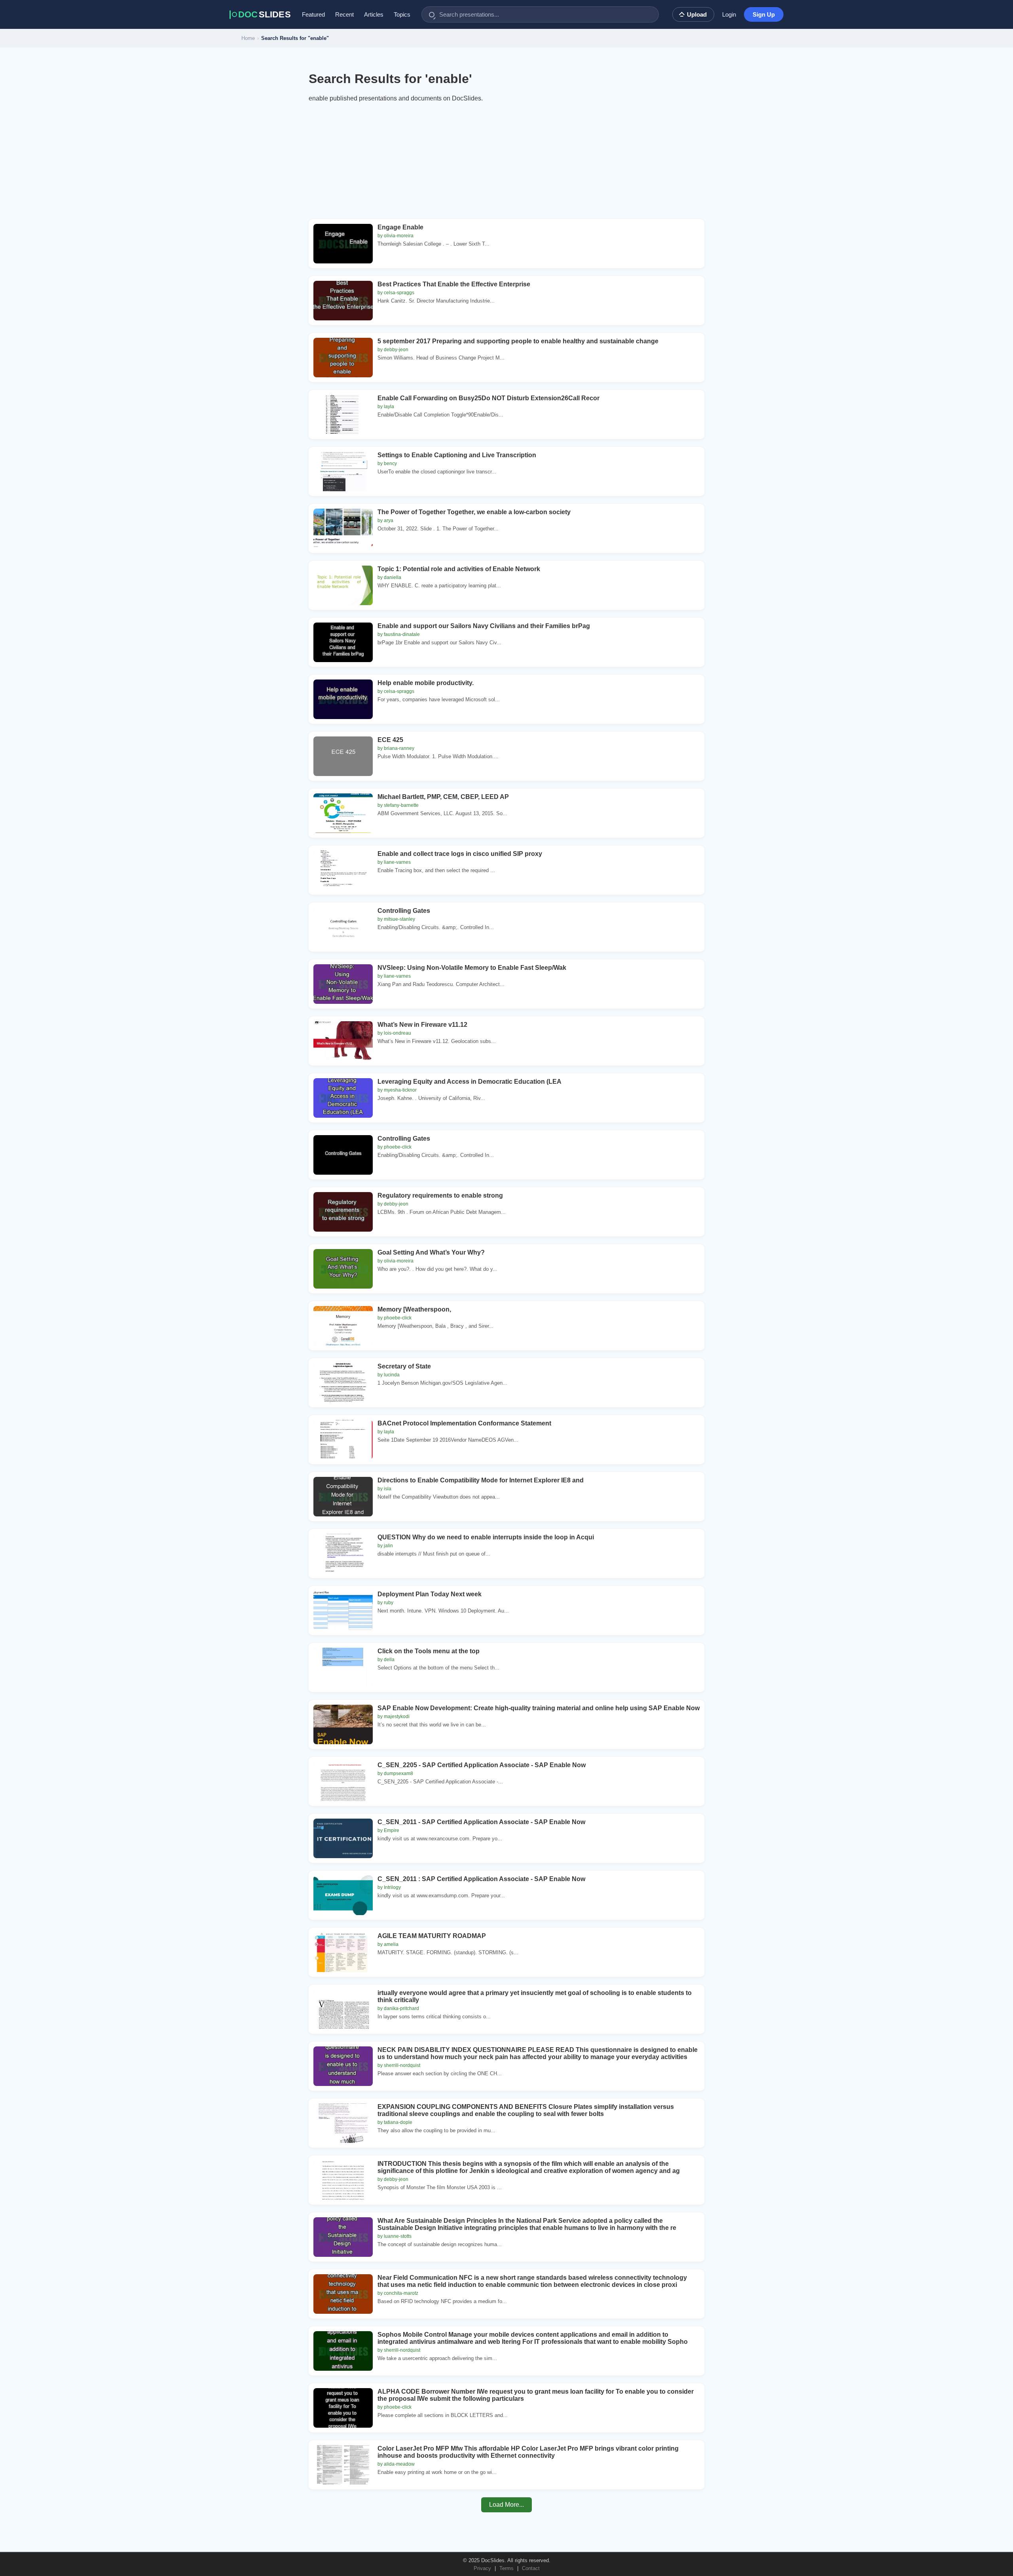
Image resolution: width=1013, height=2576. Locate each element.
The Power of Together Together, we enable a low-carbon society (474, 512)
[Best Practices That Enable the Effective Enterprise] (343, 301)
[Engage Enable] (343, 244)
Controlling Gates (404, 911)
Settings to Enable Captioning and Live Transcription (457, 455)
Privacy (482, 2568)
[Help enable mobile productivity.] (343, 699)
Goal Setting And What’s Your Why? (431, 1252)
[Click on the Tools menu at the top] (343, 1667)
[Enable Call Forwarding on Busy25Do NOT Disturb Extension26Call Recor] (343, 415)
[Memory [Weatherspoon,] (343, 1326)
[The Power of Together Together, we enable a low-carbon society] (343, 528)
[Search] (432, 15)
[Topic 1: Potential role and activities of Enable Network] (343, 585)
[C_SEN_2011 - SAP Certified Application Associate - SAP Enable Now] (343, 1838)
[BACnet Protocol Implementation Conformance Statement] (343, 1440)
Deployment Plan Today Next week (430, 1594)
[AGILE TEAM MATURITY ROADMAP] (343, 1952)
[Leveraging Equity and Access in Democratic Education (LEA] (343, 1098)
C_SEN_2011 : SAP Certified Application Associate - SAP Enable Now (481, 1879)
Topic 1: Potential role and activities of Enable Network (459, 569)
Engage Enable (400, 227)
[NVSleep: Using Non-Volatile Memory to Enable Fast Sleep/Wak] (343, 984)
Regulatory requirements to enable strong (440, 1195)
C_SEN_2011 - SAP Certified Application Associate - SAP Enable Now (481, 1822)
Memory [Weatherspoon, (414, 1309)
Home (248, 38)
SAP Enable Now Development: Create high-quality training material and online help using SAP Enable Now (539, 1708)
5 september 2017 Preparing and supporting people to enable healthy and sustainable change (518, 341)
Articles (374, 14)
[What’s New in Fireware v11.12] (343, 1041)
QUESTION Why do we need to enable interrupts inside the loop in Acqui (486, 1537)
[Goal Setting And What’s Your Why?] (343, 1269)
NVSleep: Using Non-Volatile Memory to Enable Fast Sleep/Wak (472, 968)
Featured (313, 14)
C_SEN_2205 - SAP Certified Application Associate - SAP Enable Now (482, 1765)
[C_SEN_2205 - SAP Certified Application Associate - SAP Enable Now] (343, 1781)
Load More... (506, 2505)
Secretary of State (404, 1366)
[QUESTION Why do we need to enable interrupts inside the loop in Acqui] (343, 1554)
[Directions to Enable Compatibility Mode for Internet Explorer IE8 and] (343, 1497)
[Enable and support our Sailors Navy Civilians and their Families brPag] (343, 642)
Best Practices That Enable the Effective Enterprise (454, 284)
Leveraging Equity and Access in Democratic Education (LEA (470, 1082)
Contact (531, 2568)
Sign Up (764, 14)
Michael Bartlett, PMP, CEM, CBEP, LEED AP (443, 797)
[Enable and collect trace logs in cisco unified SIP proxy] (343, 870)
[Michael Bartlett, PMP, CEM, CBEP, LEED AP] (343, 813)
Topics (402, 14)
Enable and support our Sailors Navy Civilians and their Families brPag (484, 626)
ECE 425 (390, 740)
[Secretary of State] (343, 1383)
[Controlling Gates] (343, 927)
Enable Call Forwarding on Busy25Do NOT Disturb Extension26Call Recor (488, 398)
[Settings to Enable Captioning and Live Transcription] (343, 471)
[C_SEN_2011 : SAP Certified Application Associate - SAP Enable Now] (343, 1895)
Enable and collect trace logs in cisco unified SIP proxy (460, 854)
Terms (506, 2568)
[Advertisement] (506, 164)
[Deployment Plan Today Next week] (343, 1611)
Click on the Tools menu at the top (429, 1651)
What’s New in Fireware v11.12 (422, 1025)
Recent (344, 14)
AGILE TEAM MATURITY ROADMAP (432, 1936)
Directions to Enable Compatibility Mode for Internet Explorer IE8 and (481, 1480)
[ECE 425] (343, 756)
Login (729, 14)
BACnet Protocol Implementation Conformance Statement (464, 1423)
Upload (697, 14)
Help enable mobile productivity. (426, 683)
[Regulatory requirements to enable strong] (343, 1212)
